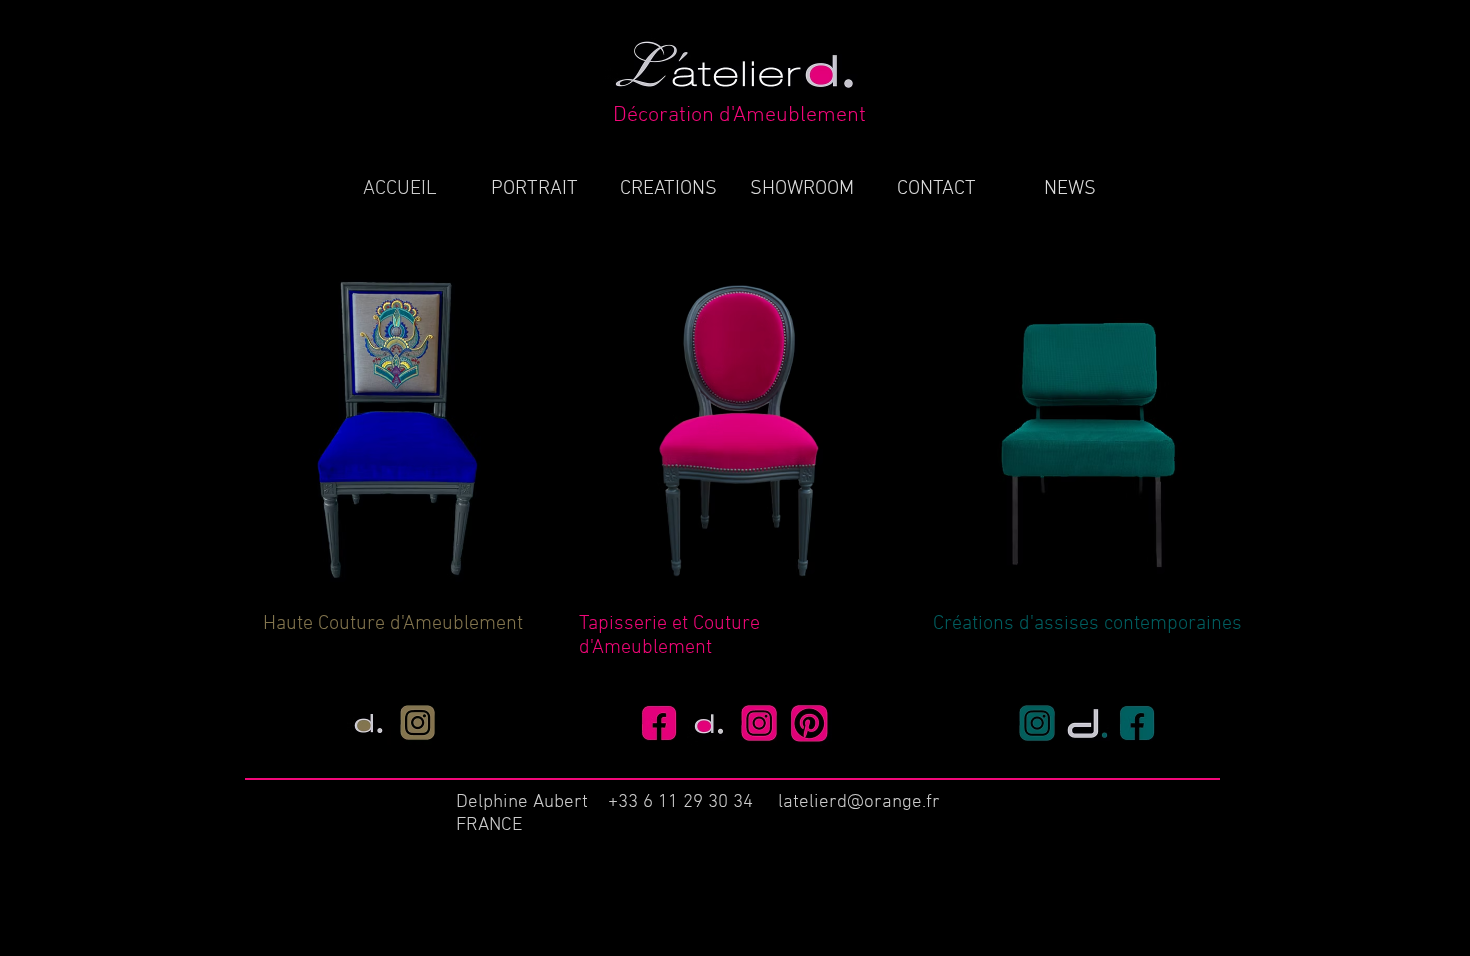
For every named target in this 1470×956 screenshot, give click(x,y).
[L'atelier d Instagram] (759, 723)
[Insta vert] (1037, 723)
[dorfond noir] (369, 723)
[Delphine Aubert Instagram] (418, 723)
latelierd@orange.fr (859, 802)
